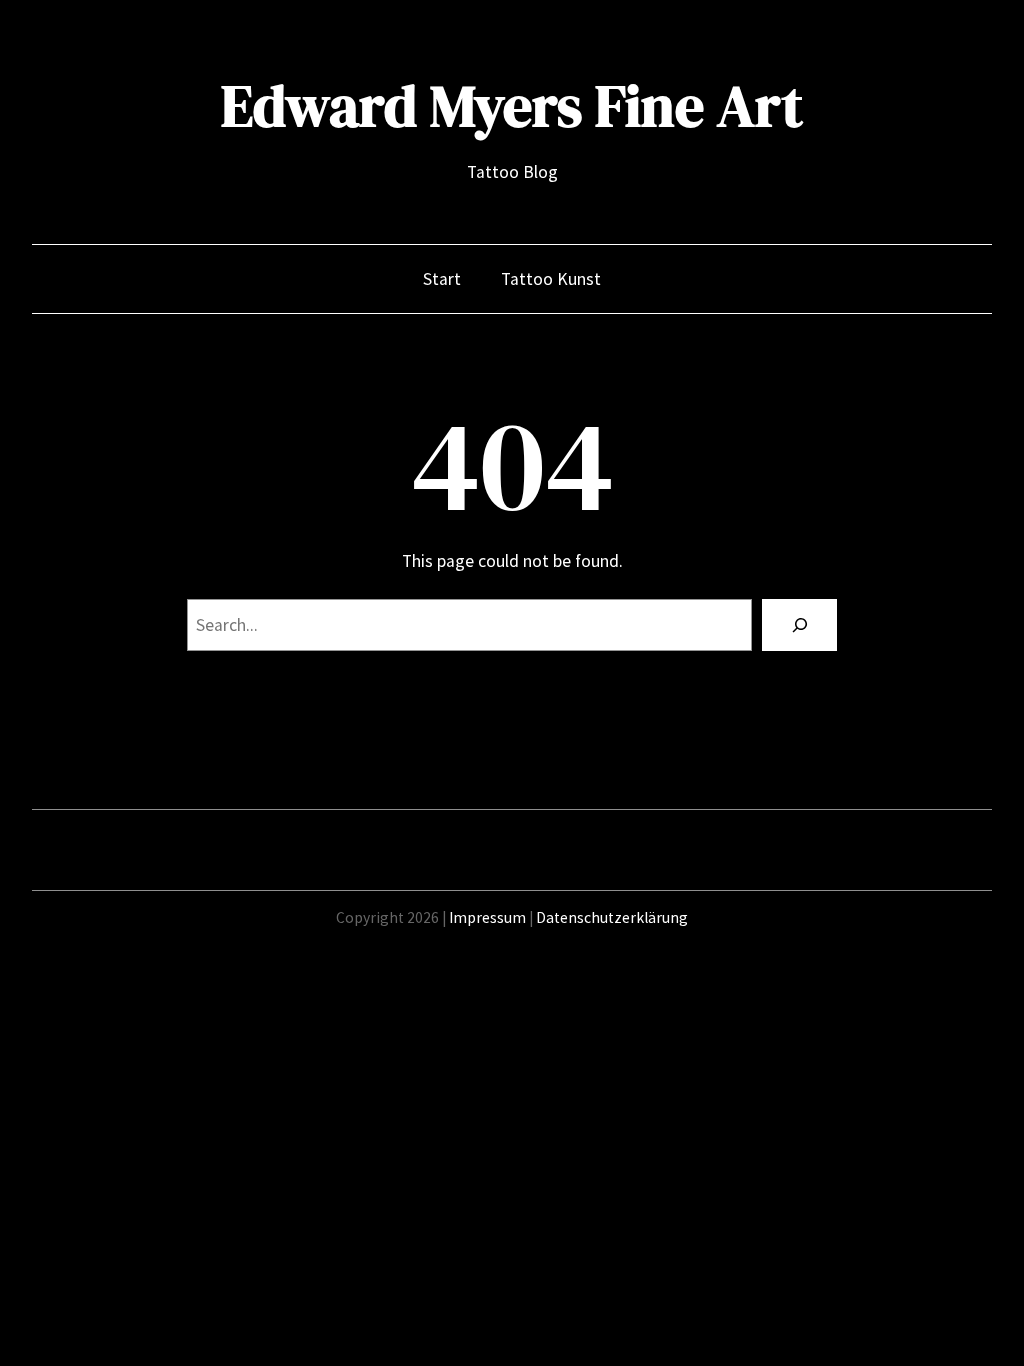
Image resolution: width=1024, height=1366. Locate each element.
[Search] (799, 624)
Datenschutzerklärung (612, 917)
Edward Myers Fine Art (512, 106)
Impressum (487, 917)
